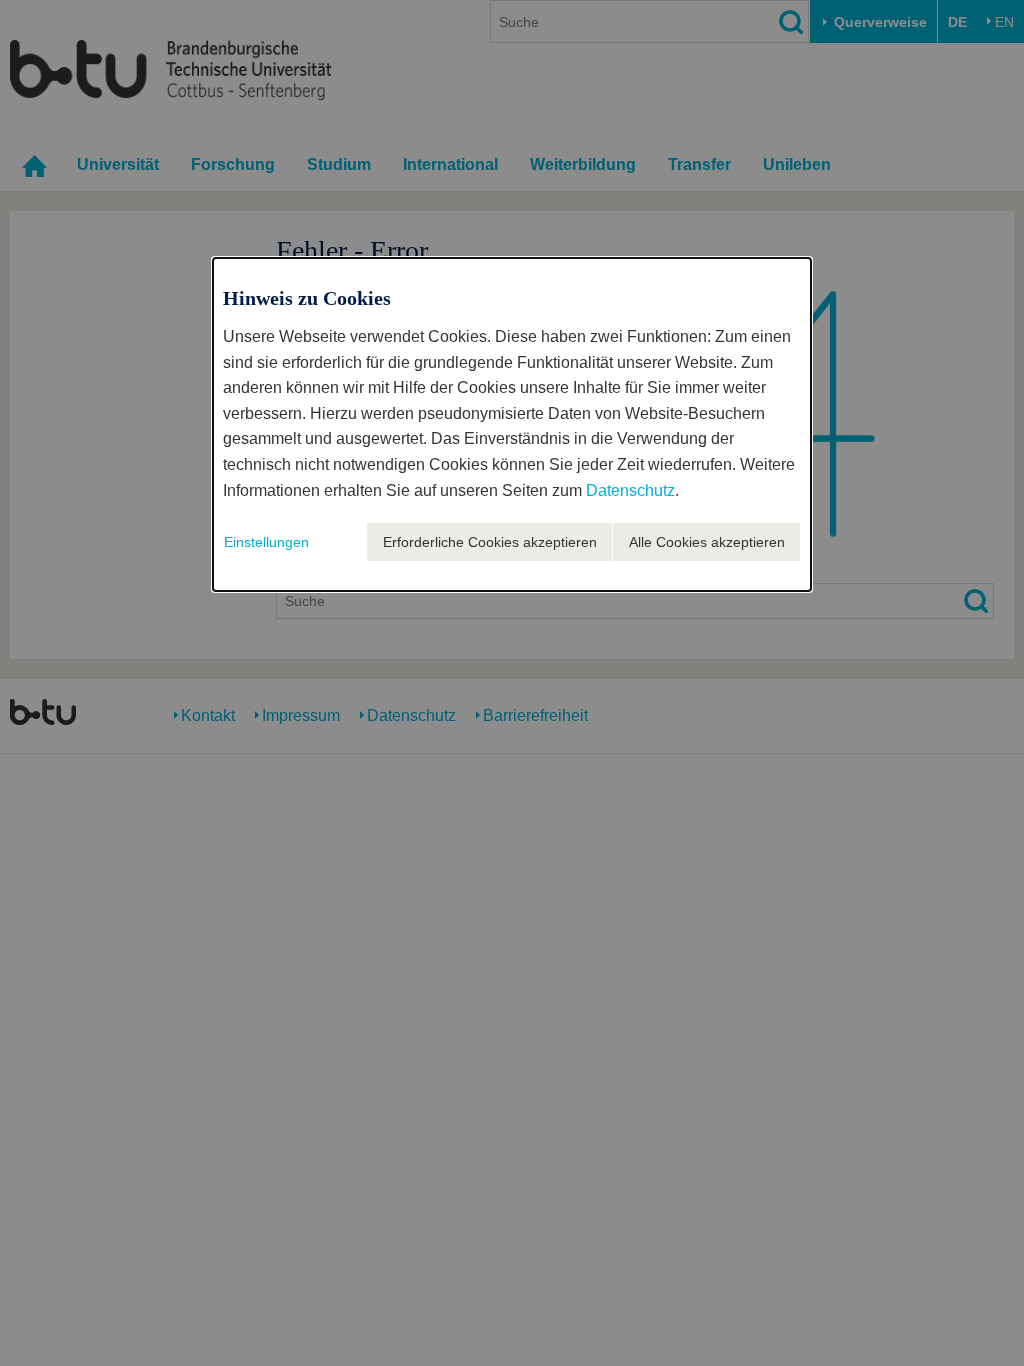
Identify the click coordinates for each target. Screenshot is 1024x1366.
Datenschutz (630, 490)
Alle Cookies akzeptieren (707, 542)
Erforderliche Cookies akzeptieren (490, 542)
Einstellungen (266, 542)
